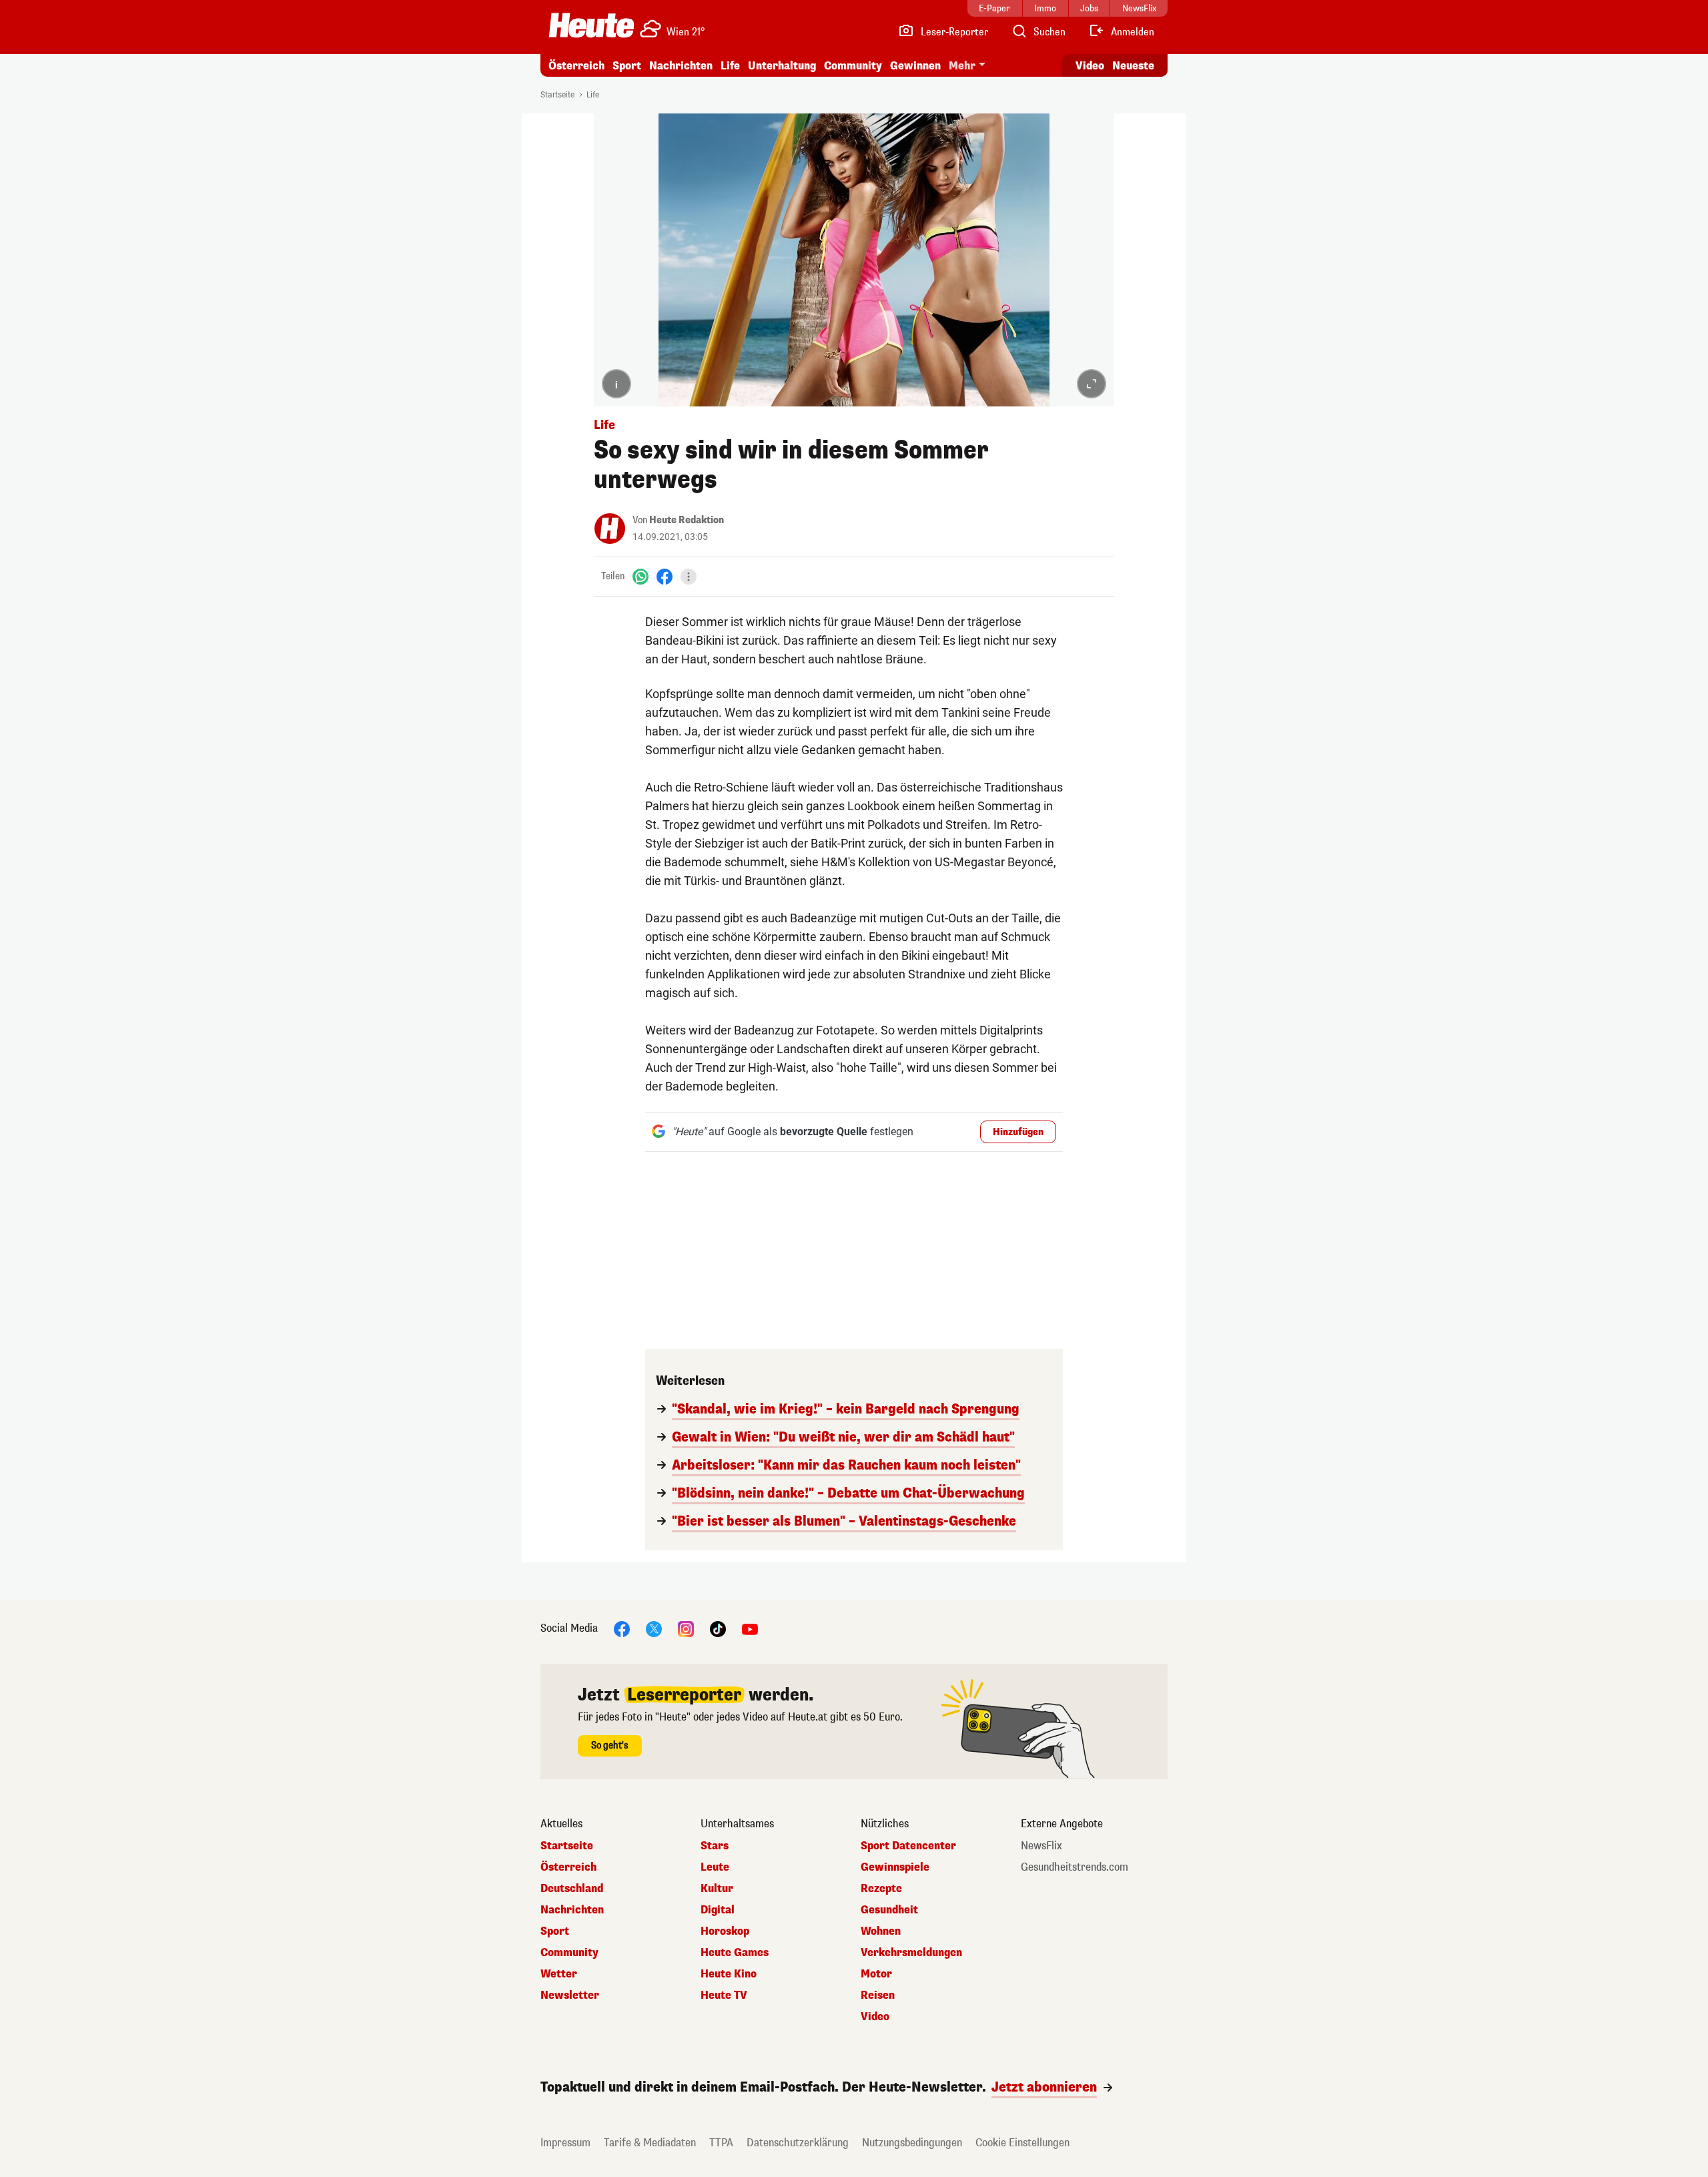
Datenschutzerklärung (798, 2143)
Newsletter (570, 1995)
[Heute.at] (591, 25)
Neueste (1133, 66)
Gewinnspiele (895, 1867)
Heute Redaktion (687, 520)
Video (1090, 66)
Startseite (557, 95)
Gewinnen (915, 66)
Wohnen (881, 1931)
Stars (715, 1846)
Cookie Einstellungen (1022, 2143)
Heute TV (724, 1995)
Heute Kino (729, 1974)
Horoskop (725, 1931)
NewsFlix (1041, 1846)
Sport (627, 66)
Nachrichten (572, 1910)
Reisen (878, 1995)
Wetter (559, 1974)
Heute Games (735, 1953)
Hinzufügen (1018, 1132)
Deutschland (572, 1889)
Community (853, 66)
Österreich (576, 66)
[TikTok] (718, 1628)
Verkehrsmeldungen (911, 1953)
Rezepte (881, 1889)
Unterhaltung (782, 66)
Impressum (565, 2143)
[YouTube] (750, 1628)
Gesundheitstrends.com (1075, 1867)
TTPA (721, 2143)
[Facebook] (665, 576)
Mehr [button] (962, 66)
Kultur (717, 1889)
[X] (654, 1628)
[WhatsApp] (640, 576)
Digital (718, 1910)
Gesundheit (889, 1910)
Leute (715, 1867)
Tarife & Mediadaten (650, 2143)
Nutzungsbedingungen (912, 2143)
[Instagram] (686, 1628)
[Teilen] (689, 577)
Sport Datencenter (908, 1846)
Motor (876, 1974)
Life (730, 66)
